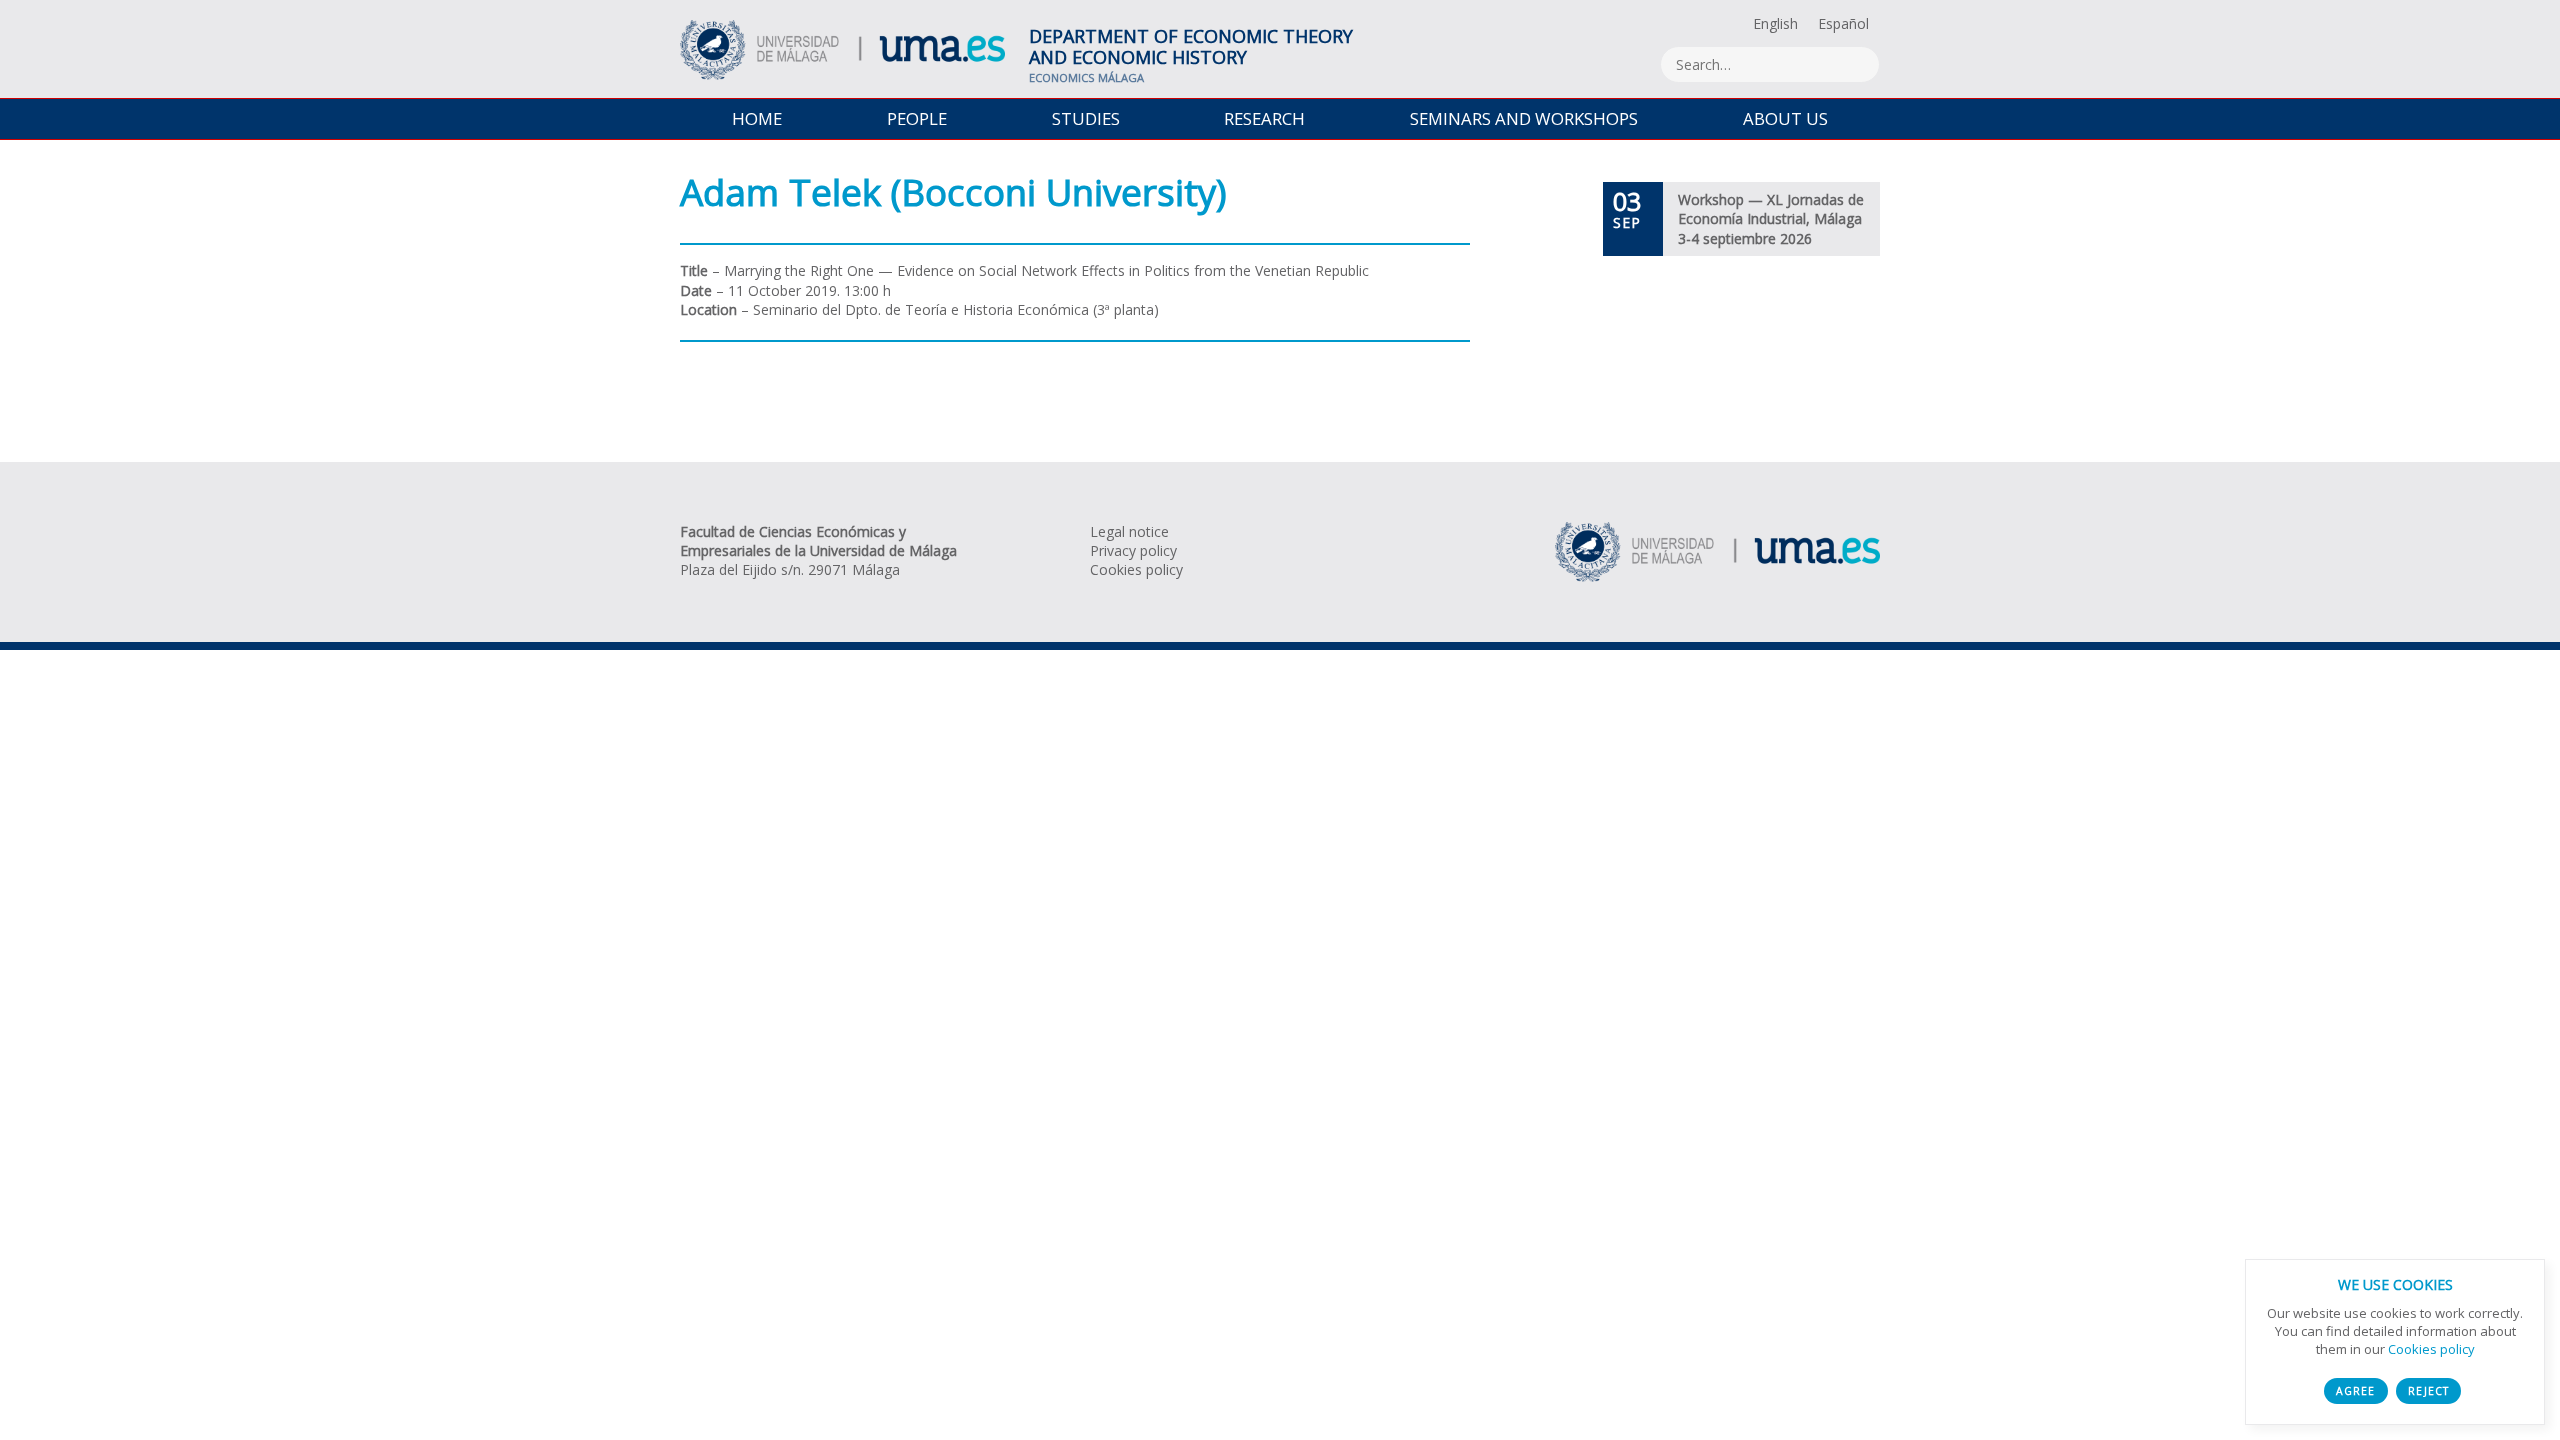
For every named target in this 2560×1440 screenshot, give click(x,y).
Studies (1086, 118)
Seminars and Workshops (1524, 118)
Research (1264, 118)
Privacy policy (1133, 550)
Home (757, 118)
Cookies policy (1136, 569)
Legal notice (1129, 531)
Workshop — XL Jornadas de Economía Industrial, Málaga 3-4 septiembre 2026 (1771, 218)
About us (1785, 118)
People (917, 118)
